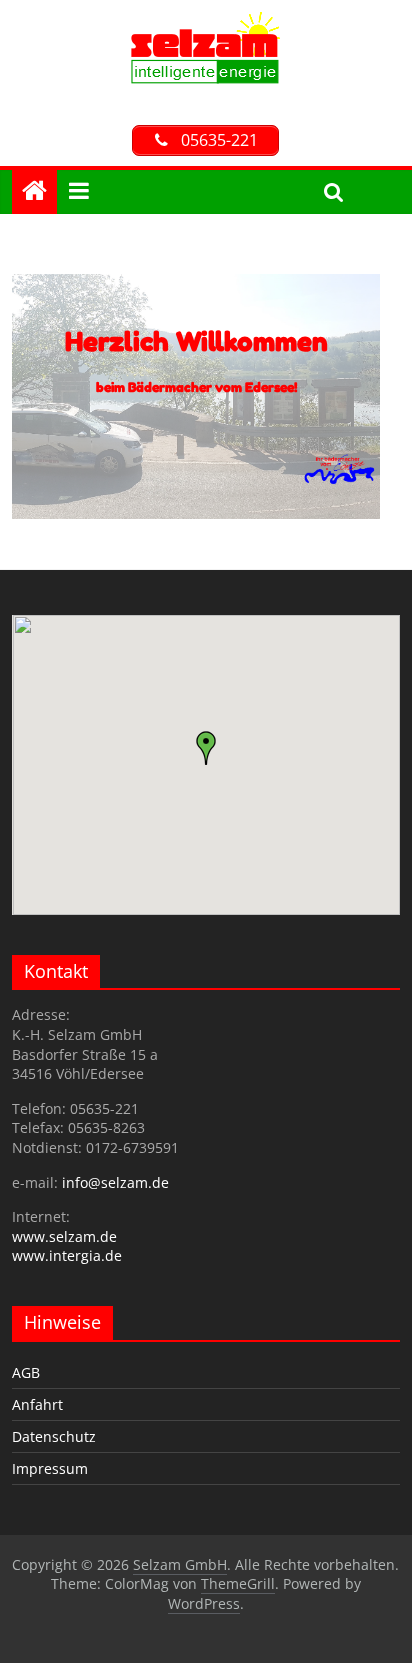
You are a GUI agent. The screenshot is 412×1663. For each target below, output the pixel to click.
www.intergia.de (67, 1255)
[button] (206, 748)
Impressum (50, 1468)
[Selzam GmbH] (205, 22)
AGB (26, 1372)
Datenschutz (54, 1436)
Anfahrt (37, 1404)
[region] (205, 396)
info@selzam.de (115, 1182)
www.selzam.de (64, 1236)
